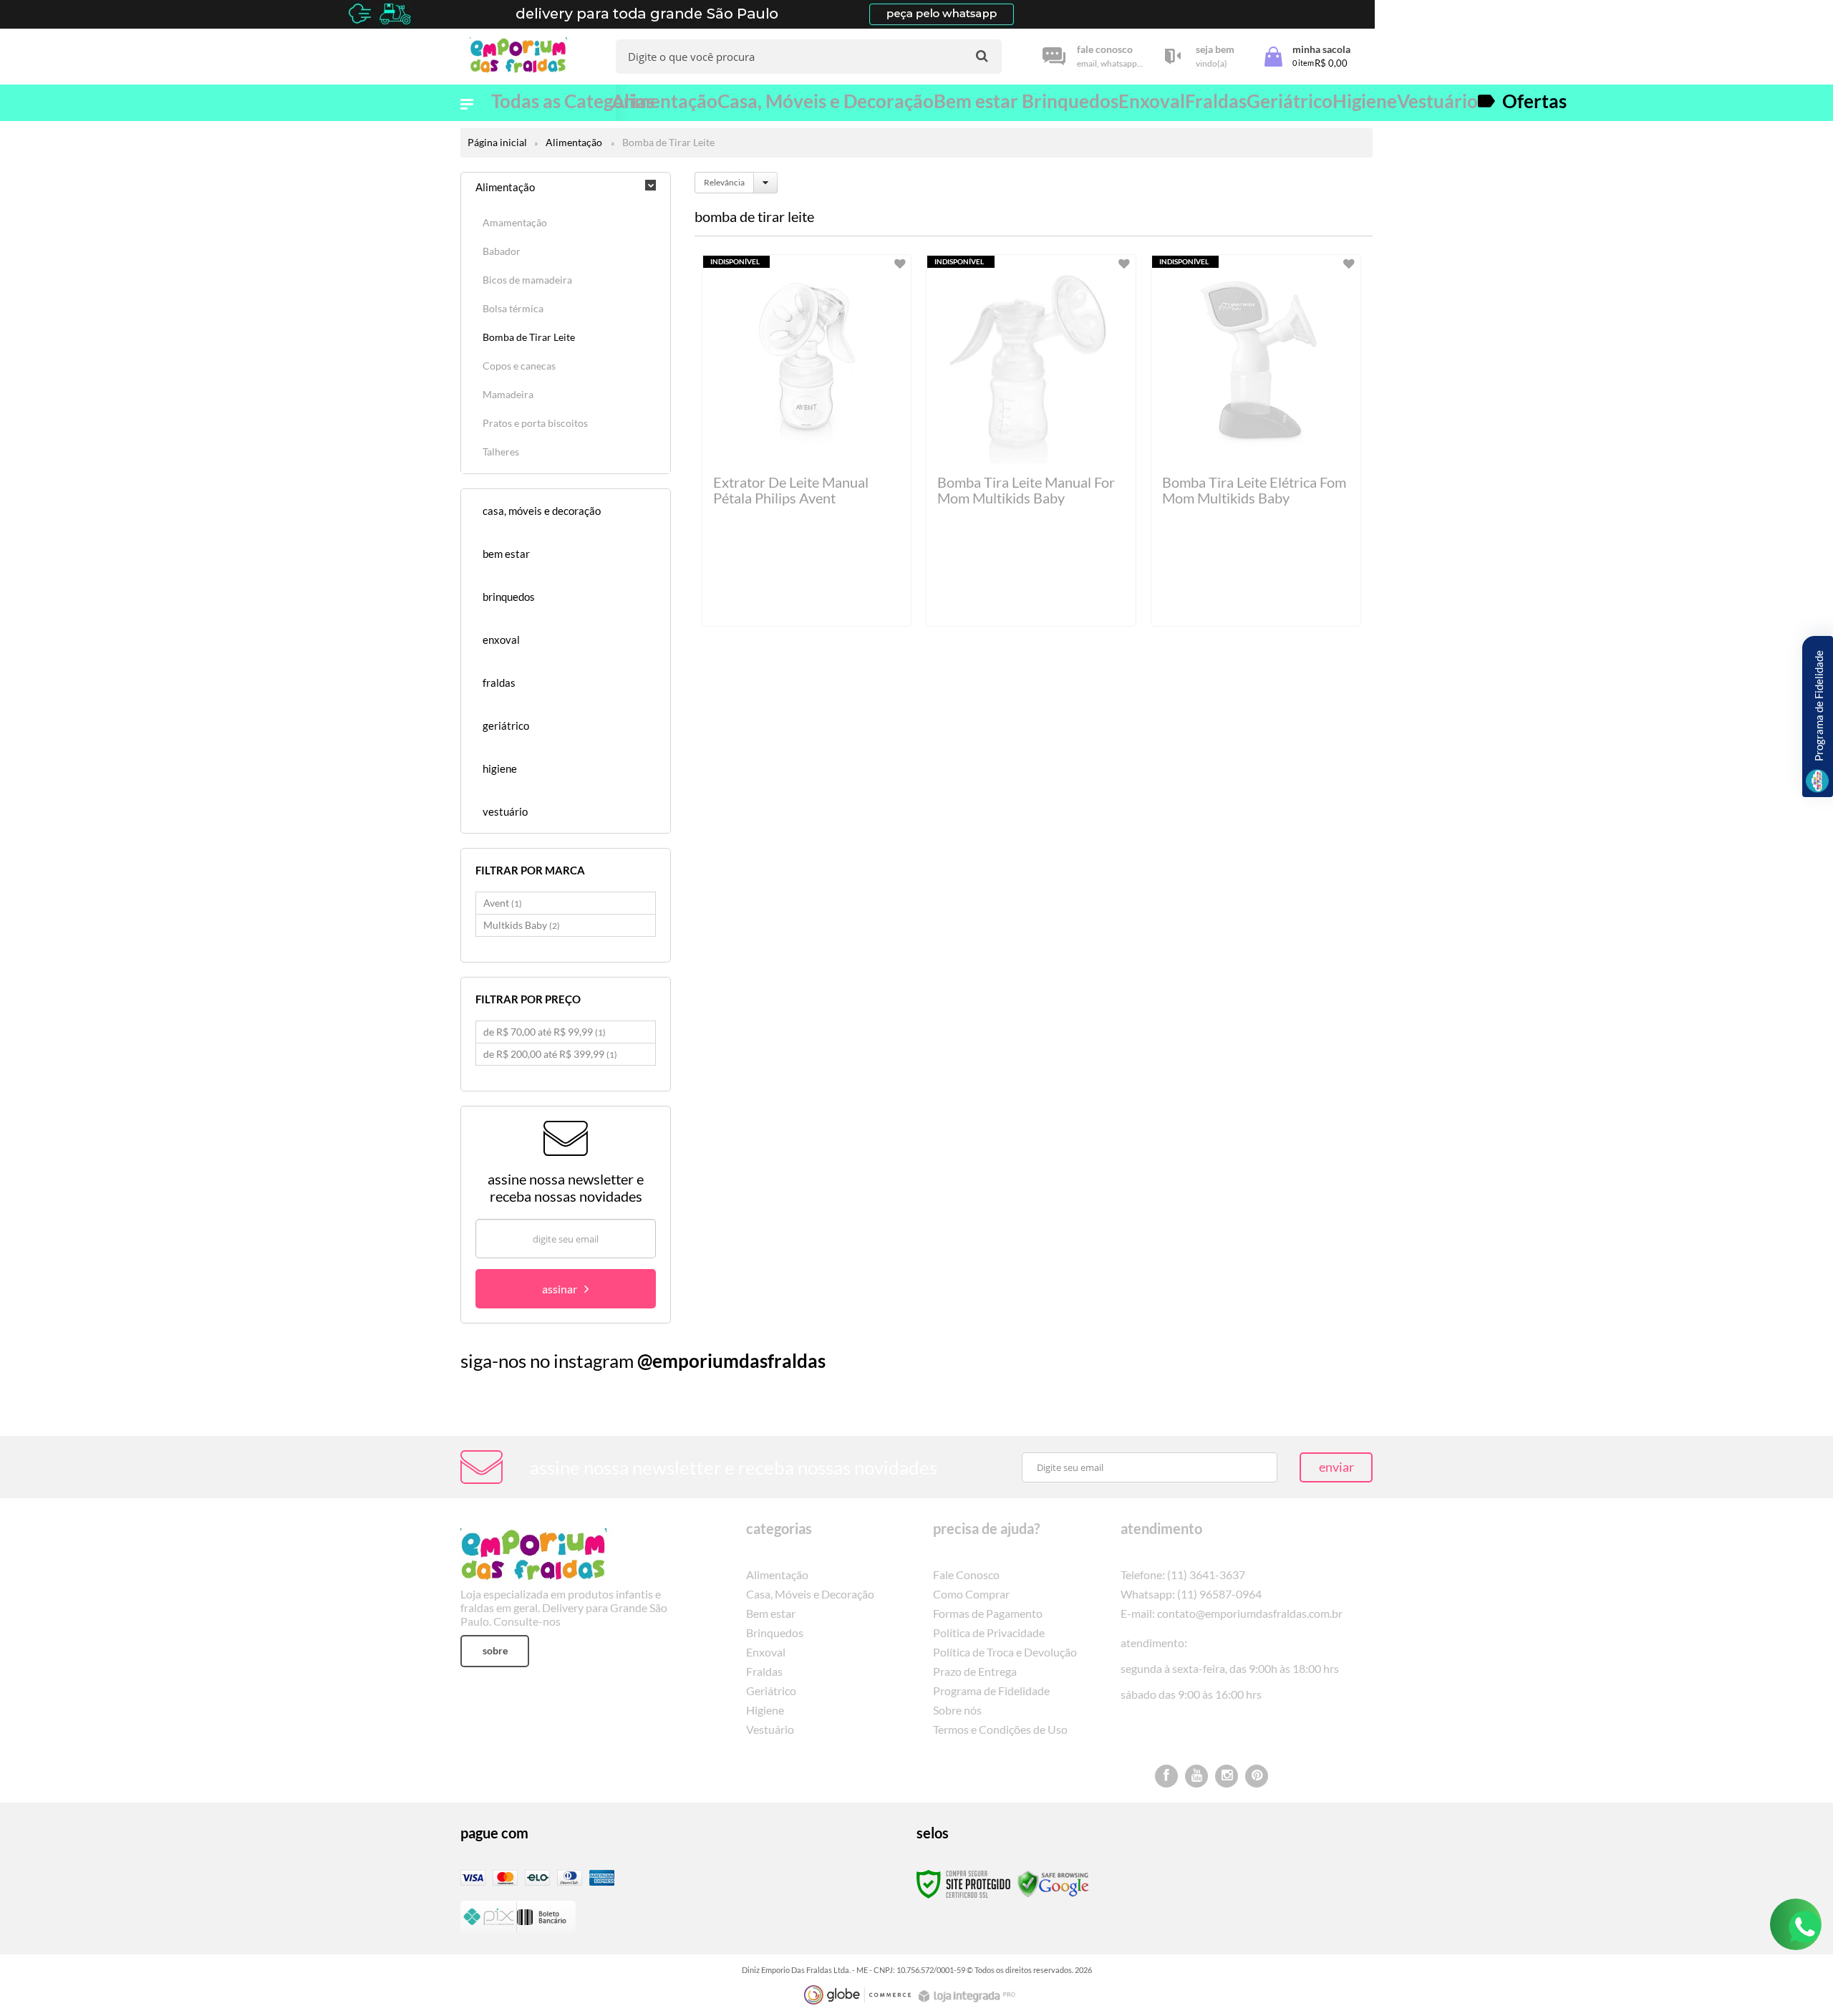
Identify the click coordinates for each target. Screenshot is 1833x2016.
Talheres (501, 452)
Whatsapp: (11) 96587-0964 (1191, 1594)
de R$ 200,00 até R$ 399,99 (550, 1054)
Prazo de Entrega (975, 1671)
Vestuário (770, 1729)
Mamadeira (508, 394)
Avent (503, 903)
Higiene (765, 1710)
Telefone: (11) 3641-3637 (1183, 1574)
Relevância (724, 182)
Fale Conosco (966, 1574)
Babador (502, 251)
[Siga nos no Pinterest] (1257, 1776)
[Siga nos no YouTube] (1196, 1776)
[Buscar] (982, 56)
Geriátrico (771, 1691)
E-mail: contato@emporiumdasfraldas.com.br (1232, 1613)
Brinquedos (775, 1632)
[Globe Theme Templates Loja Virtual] (858, 1995)
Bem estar (771, 1613)
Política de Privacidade (989, 1632)
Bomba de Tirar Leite (529, 337)
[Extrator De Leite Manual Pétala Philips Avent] (807, 440)
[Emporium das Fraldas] (523, 57)
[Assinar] (566, 1289)
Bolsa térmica (513, 308)
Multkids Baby (522, 925)
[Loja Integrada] (969, 1996)
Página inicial (497, 142)
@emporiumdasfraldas (731, 1361)
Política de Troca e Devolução (1005, 1652)
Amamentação (515, 222)
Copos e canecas (519, 366)
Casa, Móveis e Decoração (810, 1594)
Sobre (495, 1650)
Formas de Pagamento (988, 1613)
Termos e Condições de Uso (1000, 1729)
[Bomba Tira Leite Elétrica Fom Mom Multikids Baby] (1256, 440)
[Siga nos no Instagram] (1227, 1776)
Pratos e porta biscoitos (535, 423)
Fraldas (764, 1671)
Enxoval (766, 1652)
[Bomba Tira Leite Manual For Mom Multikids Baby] (1031, 440)
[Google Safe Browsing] (1053, 1883)
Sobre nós (957, 1710)
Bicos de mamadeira (527, 280)
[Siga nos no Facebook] (1166, 1776)
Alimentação (574, 142)
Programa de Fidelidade (991, 1691)
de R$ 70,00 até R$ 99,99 (545, 1032)
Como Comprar (971, 1594)
